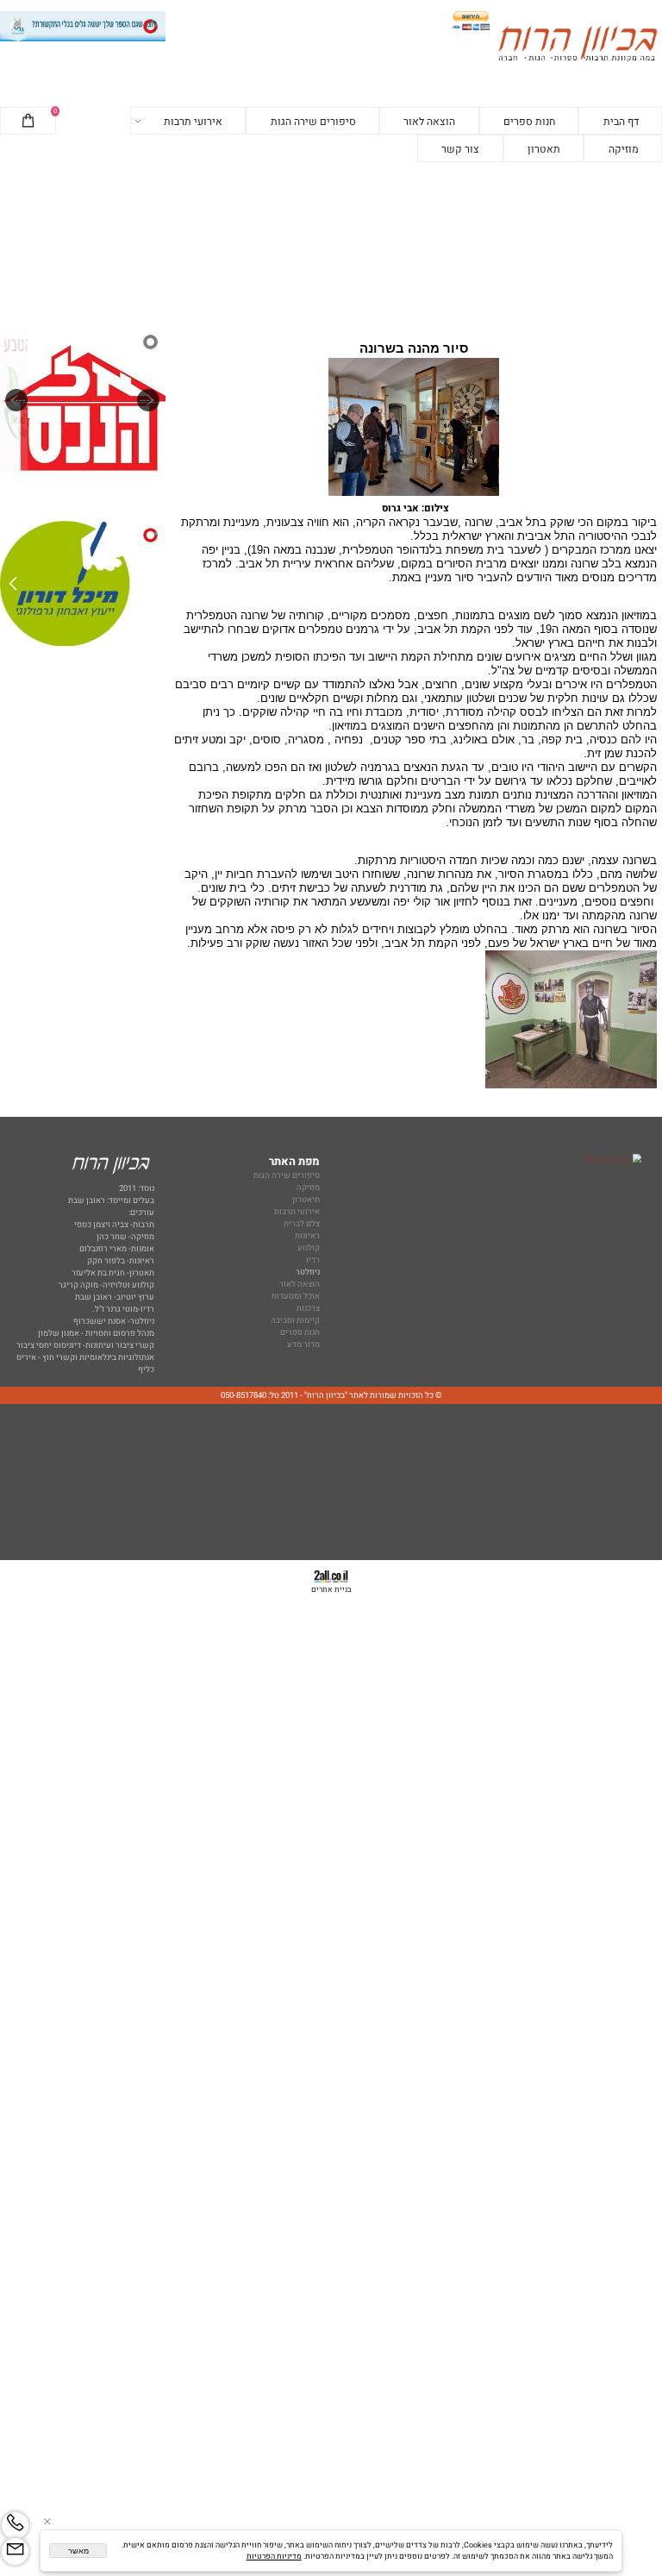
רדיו (313, 1260)
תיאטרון (306, 1200)
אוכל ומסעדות (296, 1296)
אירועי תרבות (193, 122)
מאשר (78, 2551)
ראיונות (307, 1236)
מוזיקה (624, 149)
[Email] (15, 2551)
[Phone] (15, 2526)
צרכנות (308, 1308)
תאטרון (544, 149)
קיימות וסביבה (295, 1320)
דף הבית (621, 122)
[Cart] (28, 122)
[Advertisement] (331, 245)
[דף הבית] (578, 46)
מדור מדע (303, 1344)
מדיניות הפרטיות (274, 2557)
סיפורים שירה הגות (313, 122)
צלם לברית (302, 1224)
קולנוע (308, 1248)
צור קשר (460, 149)
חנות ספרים (529, 122)
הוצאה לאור (429, 122)
